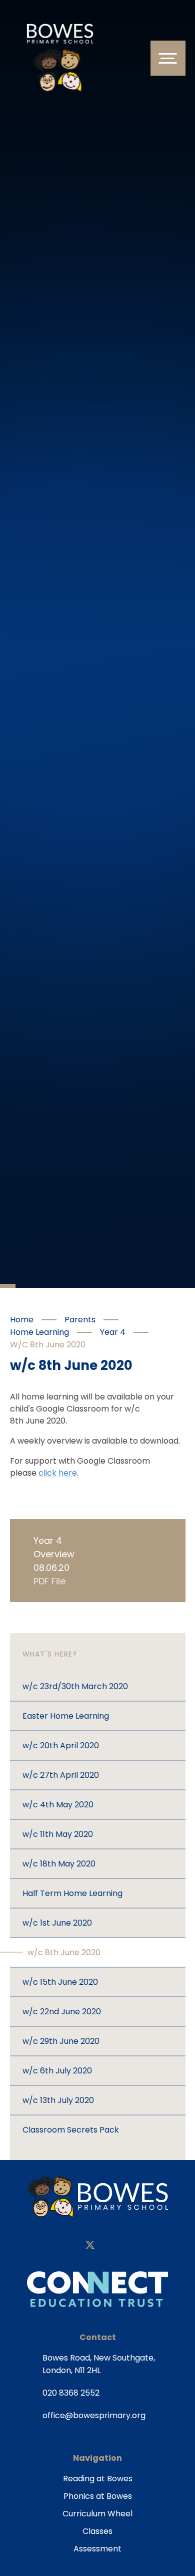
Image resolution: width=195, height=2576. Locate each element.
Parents (80, 1320)
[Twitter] (90, 2246)
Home (22, 1320)
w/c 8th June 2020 (48, 1345)
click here (58, 1473)
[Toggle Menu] (168, 58)
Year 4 (113, 1332)
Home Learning (39, 1332)
